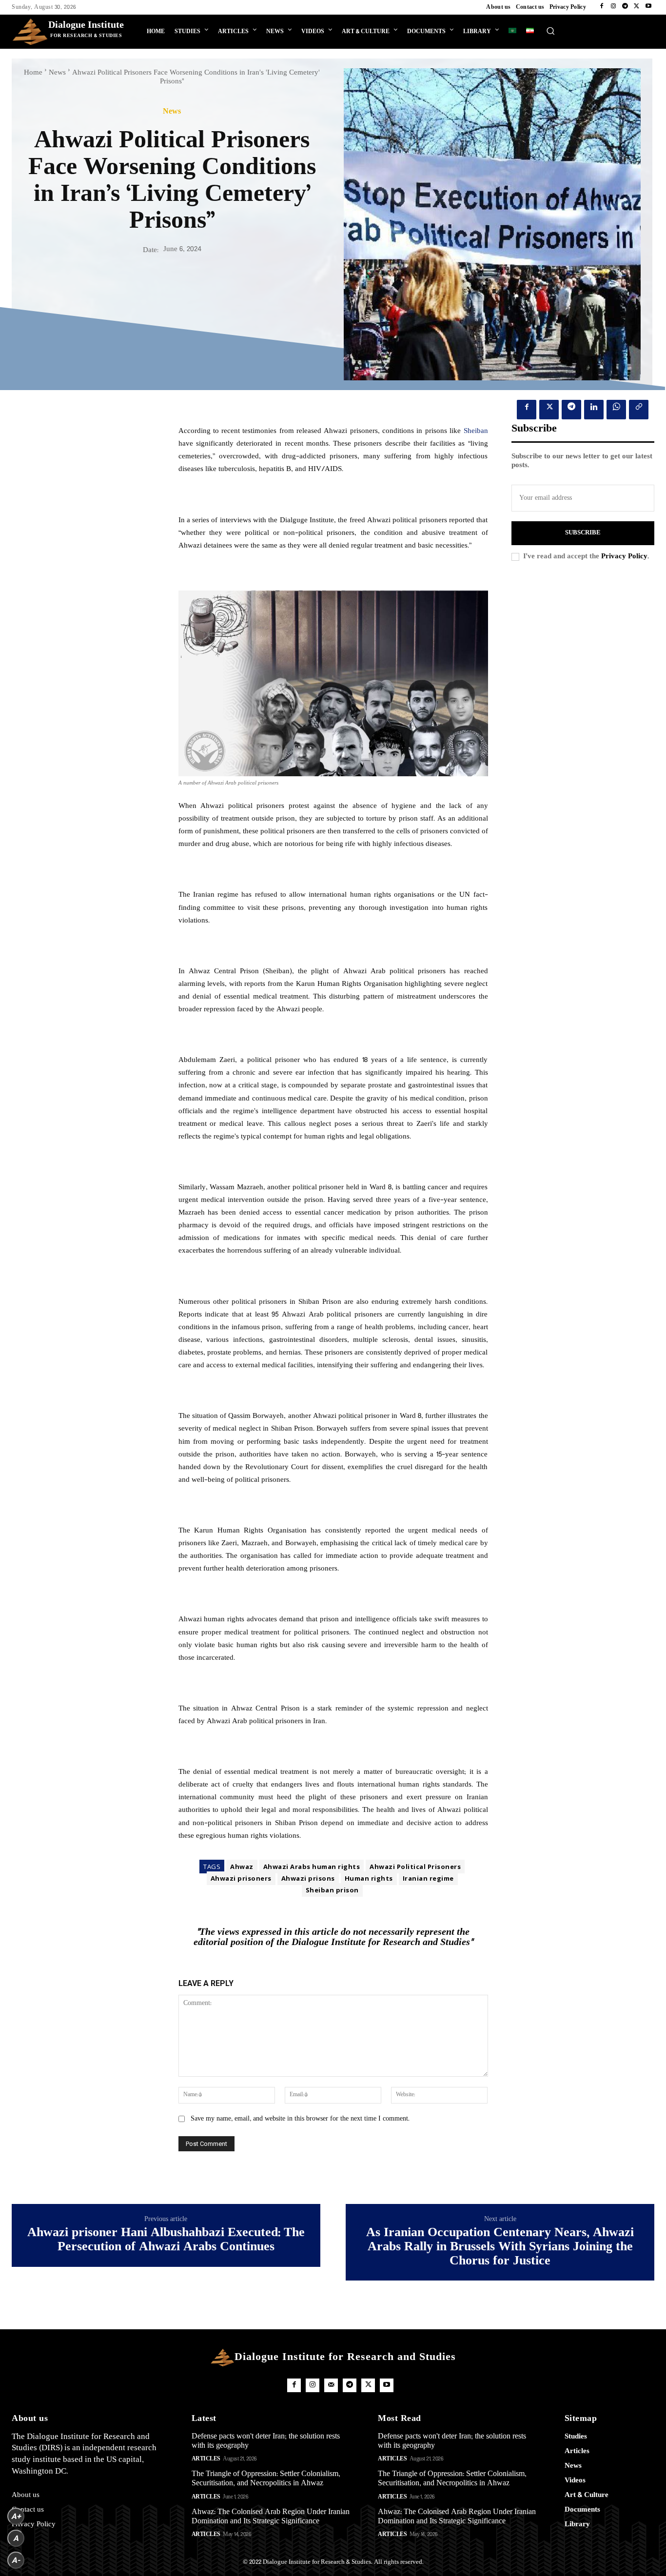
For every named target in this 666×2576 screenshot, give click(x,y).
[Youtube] (648, 7)
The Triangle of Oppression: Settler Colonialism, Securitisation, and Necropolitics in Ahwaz (266, 2479)
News (57, 73)
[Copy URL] (639, 410)
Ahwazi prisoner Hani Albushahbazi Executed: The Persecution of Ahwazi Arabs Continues (166, 2241)
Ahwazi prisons (308, 1878)
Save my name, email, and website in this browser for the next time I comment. (300, 2119)
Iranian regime (428, 1878)
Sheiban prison (332, 1890)
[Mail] (331, 2385)
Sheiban (476, 431)
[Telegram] (625, 7)
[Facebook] (602, 7)
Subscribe (583, 533)
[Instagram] (613, 7)
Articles (206, 2459)
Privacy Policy (624, 557)
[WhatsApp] (616, 410)
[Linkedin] (594, 410)
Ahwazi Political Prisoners (415, 1867)
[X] (637, 7)
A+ (16, 2516)
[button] (550, 31)
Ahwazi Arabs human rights (312, 1867)
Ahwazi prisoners (241, 1878)
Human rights (369, 1878)
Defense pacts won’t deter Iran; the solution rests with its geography (266, 2441)
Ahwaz (242, 1867)
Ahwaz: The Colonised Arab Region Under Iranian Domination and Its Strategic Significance (271, 2517)
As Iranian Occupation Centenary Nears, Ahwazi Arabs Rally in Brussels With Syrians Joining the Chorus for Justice (500, 2248)
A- (16, 2560)
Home (33, 73)
